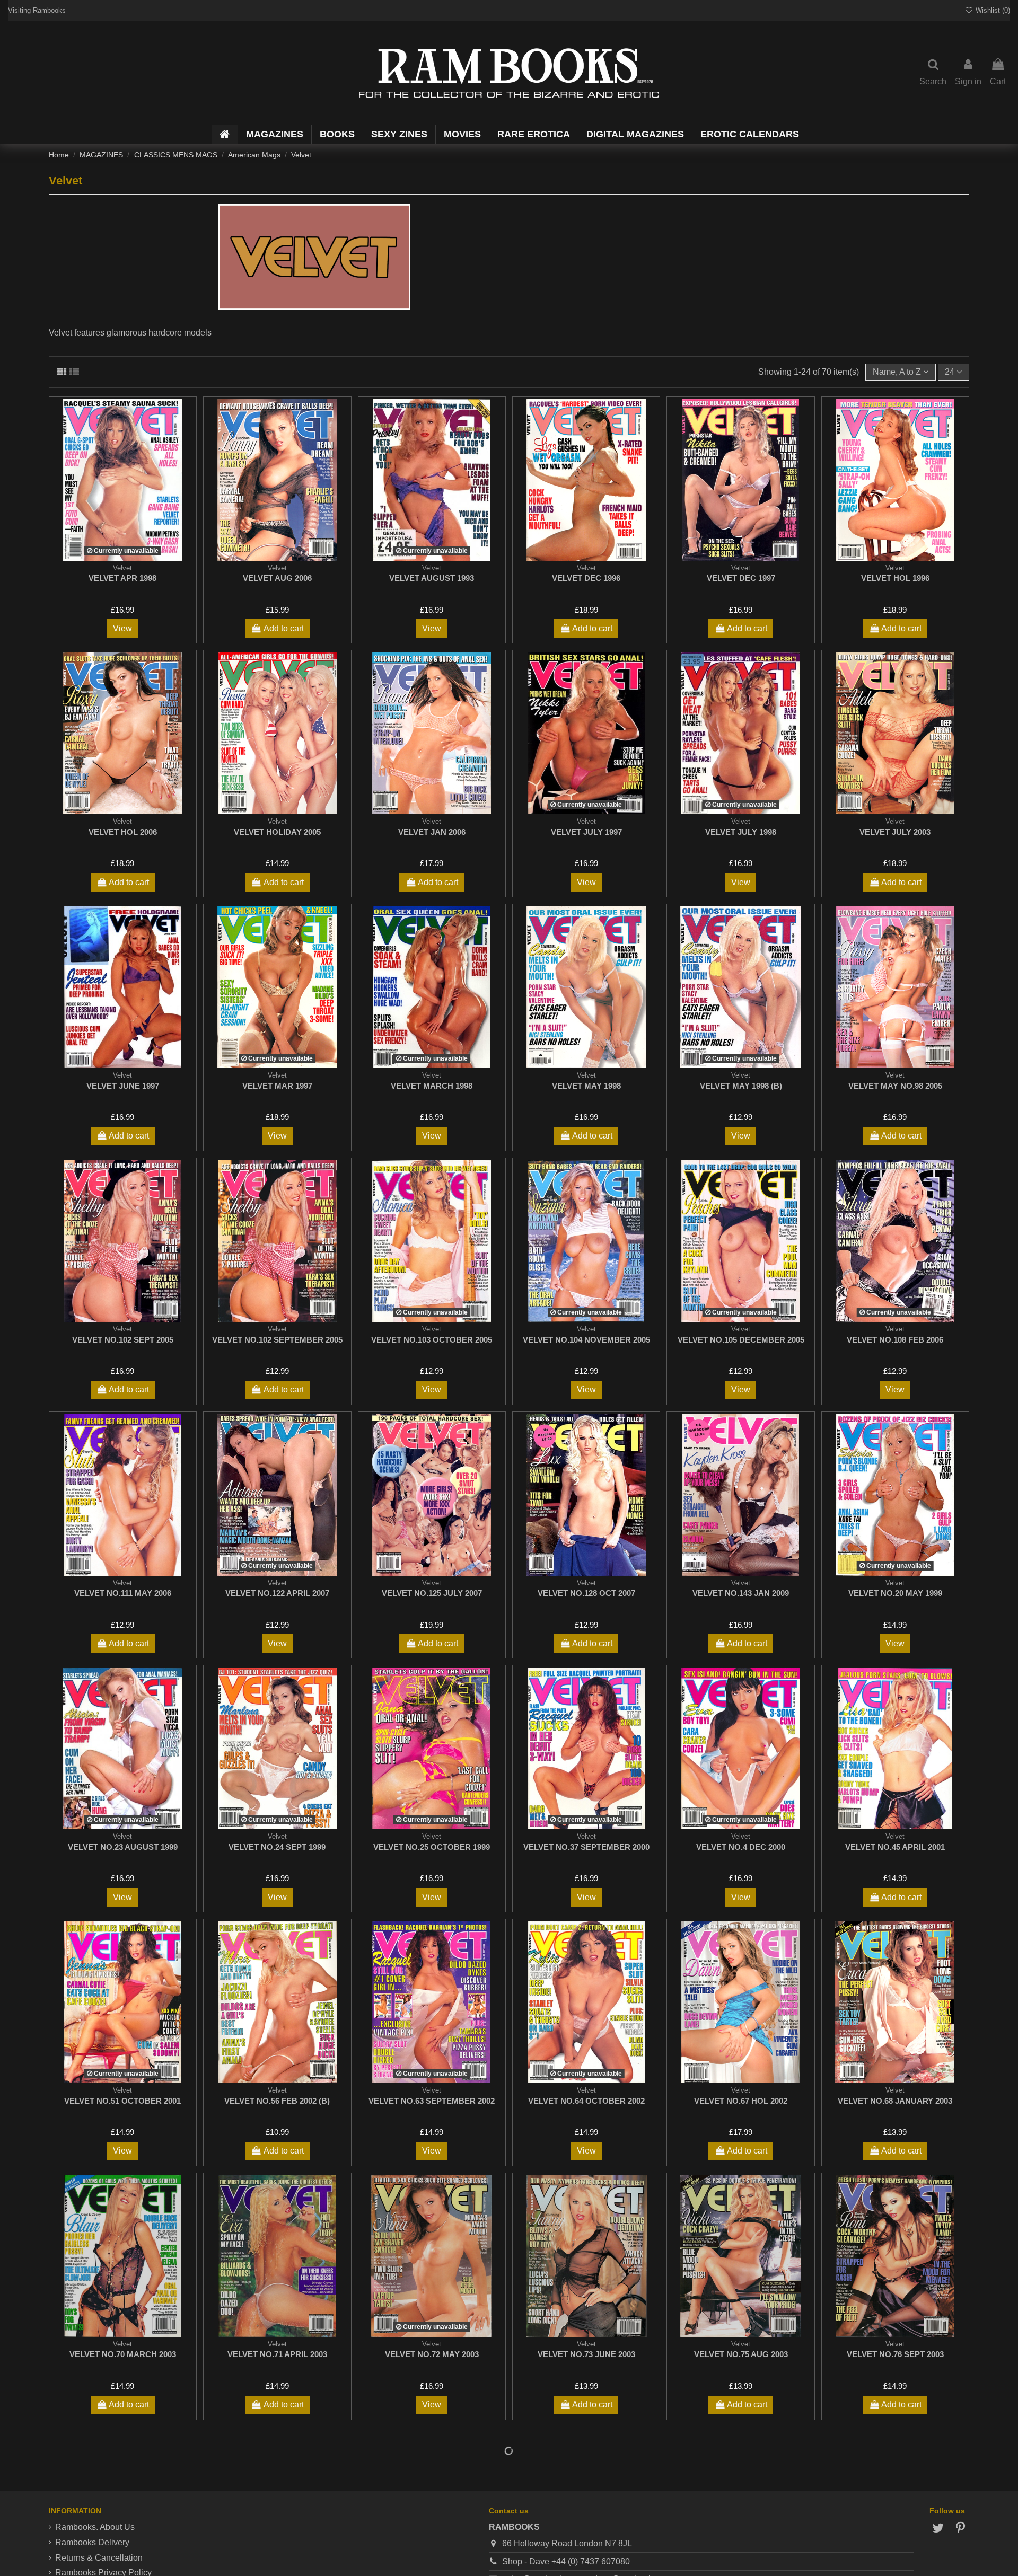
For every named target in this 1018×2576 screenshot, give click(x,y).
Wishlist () (992, 10)
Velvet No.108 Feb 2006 (895, 1340)
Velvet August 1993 (432, 578)
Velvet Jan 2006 (432, 832)
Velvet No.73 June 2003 (586, 2354)
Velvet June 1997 (123, 1086)
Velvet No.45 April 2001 (895, 1847)
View (122, 628)
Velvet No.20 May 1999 (895, 1593)
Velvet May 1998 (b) (741, 1086)
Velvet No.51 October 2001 (122, 2101)
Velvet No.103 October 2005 (432, 1340)
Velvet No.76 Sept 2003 (895, 2354)
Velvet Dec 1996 (586, 578)
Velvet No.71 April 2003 (277, 2354)
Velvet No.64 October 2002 (586, 2101)
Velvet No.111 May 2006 (123, 1593)
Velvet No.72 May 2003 (432, 2354)
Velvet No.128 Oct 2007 (586, 1593)
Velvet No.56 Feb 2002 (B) (277, 2101)
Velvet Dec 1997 (741, 578)
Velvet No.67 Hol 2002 (741, 2101)
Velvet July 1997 (586, 832)
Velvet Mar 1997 (277, 1086)
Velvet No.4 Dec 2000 (741, 1847)
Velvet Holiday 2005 (277, 832)
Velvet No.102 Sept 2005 (123, 1340)
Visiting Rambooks (37, 10)
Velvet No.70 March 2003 (123, 2354)
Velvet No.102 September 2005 (277, 1340)
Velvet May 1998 (586, 1086)
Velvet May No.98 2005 (895, 1086)
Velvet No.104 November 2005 (586, 1340)
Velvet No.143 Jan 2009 (741, 1593)
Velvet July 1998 (741, 832)
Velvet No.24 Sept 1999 (277, 1847)
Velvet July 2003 (895, 832)
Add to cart (284, 628)
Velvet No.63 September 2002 (432, 2101)
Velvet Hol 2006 (123, 832)
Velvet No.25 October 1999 (432, 1847)
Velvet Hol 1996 (895, 578)
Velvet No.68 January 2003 (895, 2101)
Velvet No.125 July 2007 (432, 1593)
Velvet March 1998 (432, 1086)
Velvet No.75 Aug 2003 (741, 2354)
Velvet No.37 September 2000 (586, 1847)
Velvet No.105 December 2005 (741, 1340)
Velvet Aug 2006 (277, 578)
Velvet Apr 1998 (122, 578)
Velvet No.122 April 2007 (277, 1593)
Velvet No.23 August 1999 (123, 1847)
